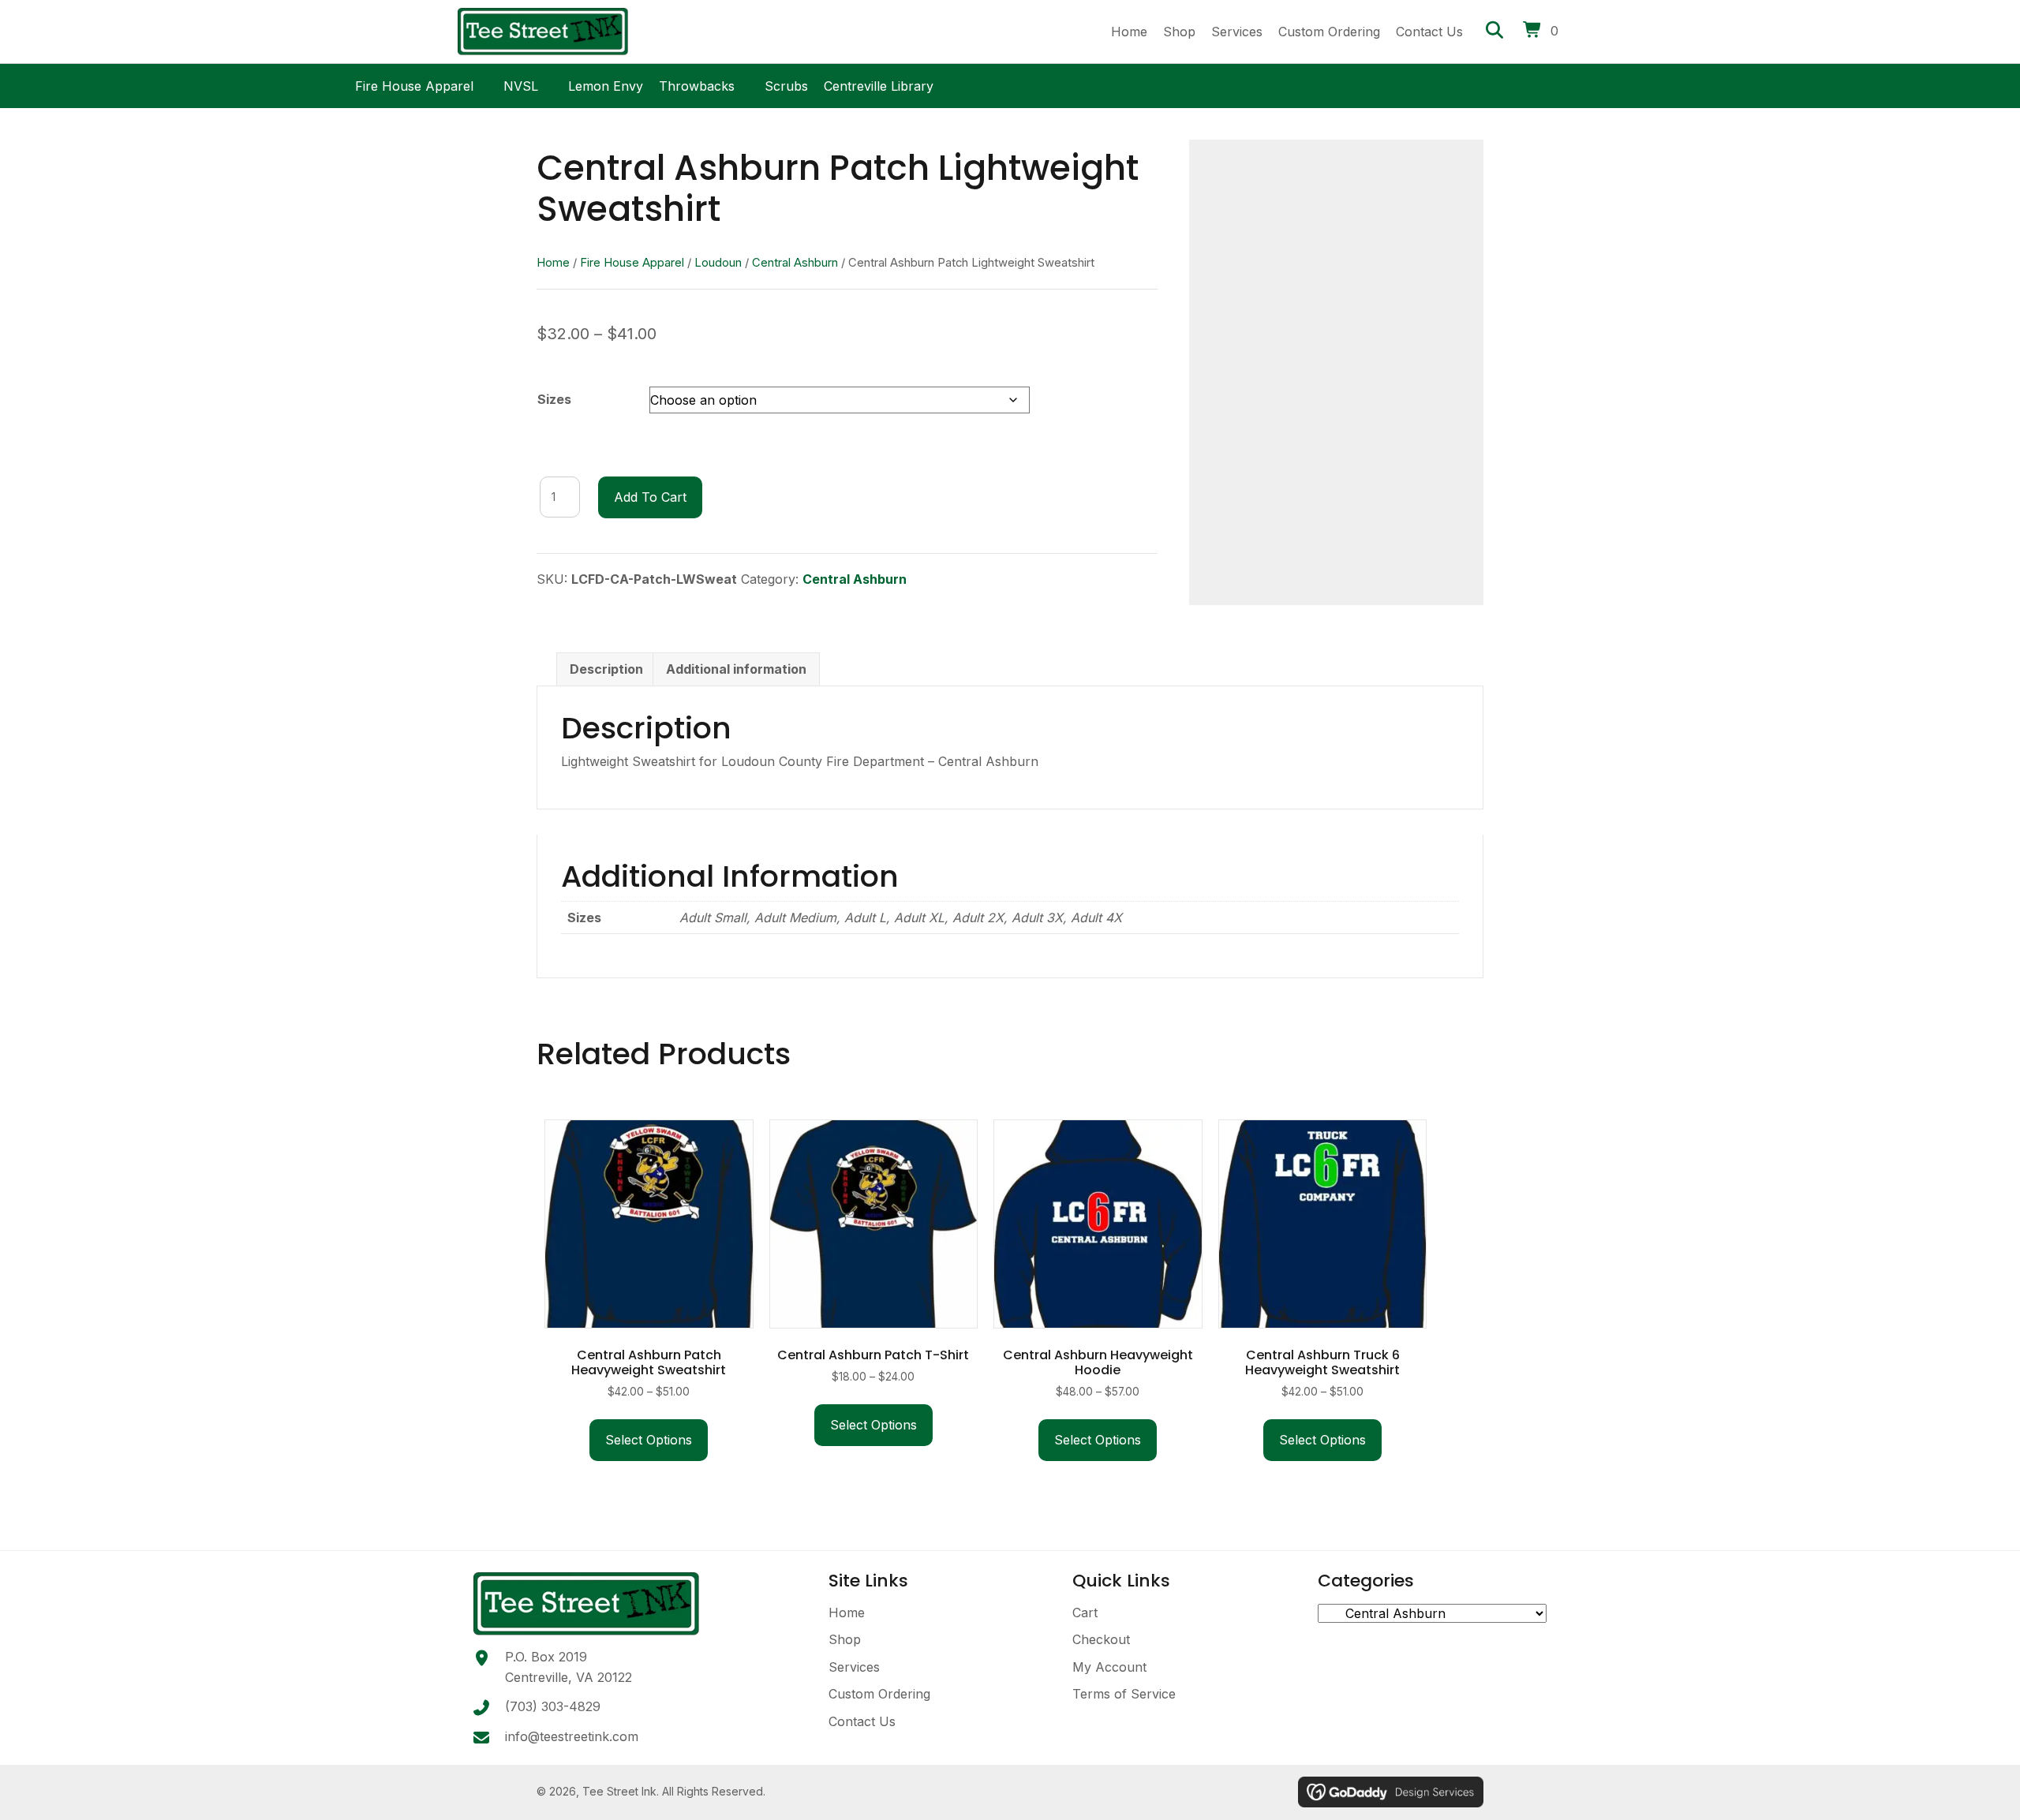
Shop (845, 1639)
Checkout (1101, 1639)
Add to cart (650, 497)
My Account (1109, 1667)
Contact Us (862, 1721)
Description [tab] (606, 669)
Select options (649, 1440)
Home (553, 263)
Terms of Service (1124, 1694)
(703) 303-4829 (553, 1706)
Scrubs (786, 84)
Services (854, 1667)
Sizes (554, 399)
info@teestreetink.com (572, 1736)
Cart (1085, 1613)
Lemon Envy (606, 84)
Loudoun (718, 263)
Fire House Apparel (414, 84)
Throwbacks (697, 84)
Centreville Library (879, 84)
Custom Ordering (879, 1694)
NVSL (521, 84)
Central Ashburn (795, 263)
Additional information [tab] (736, 669)
